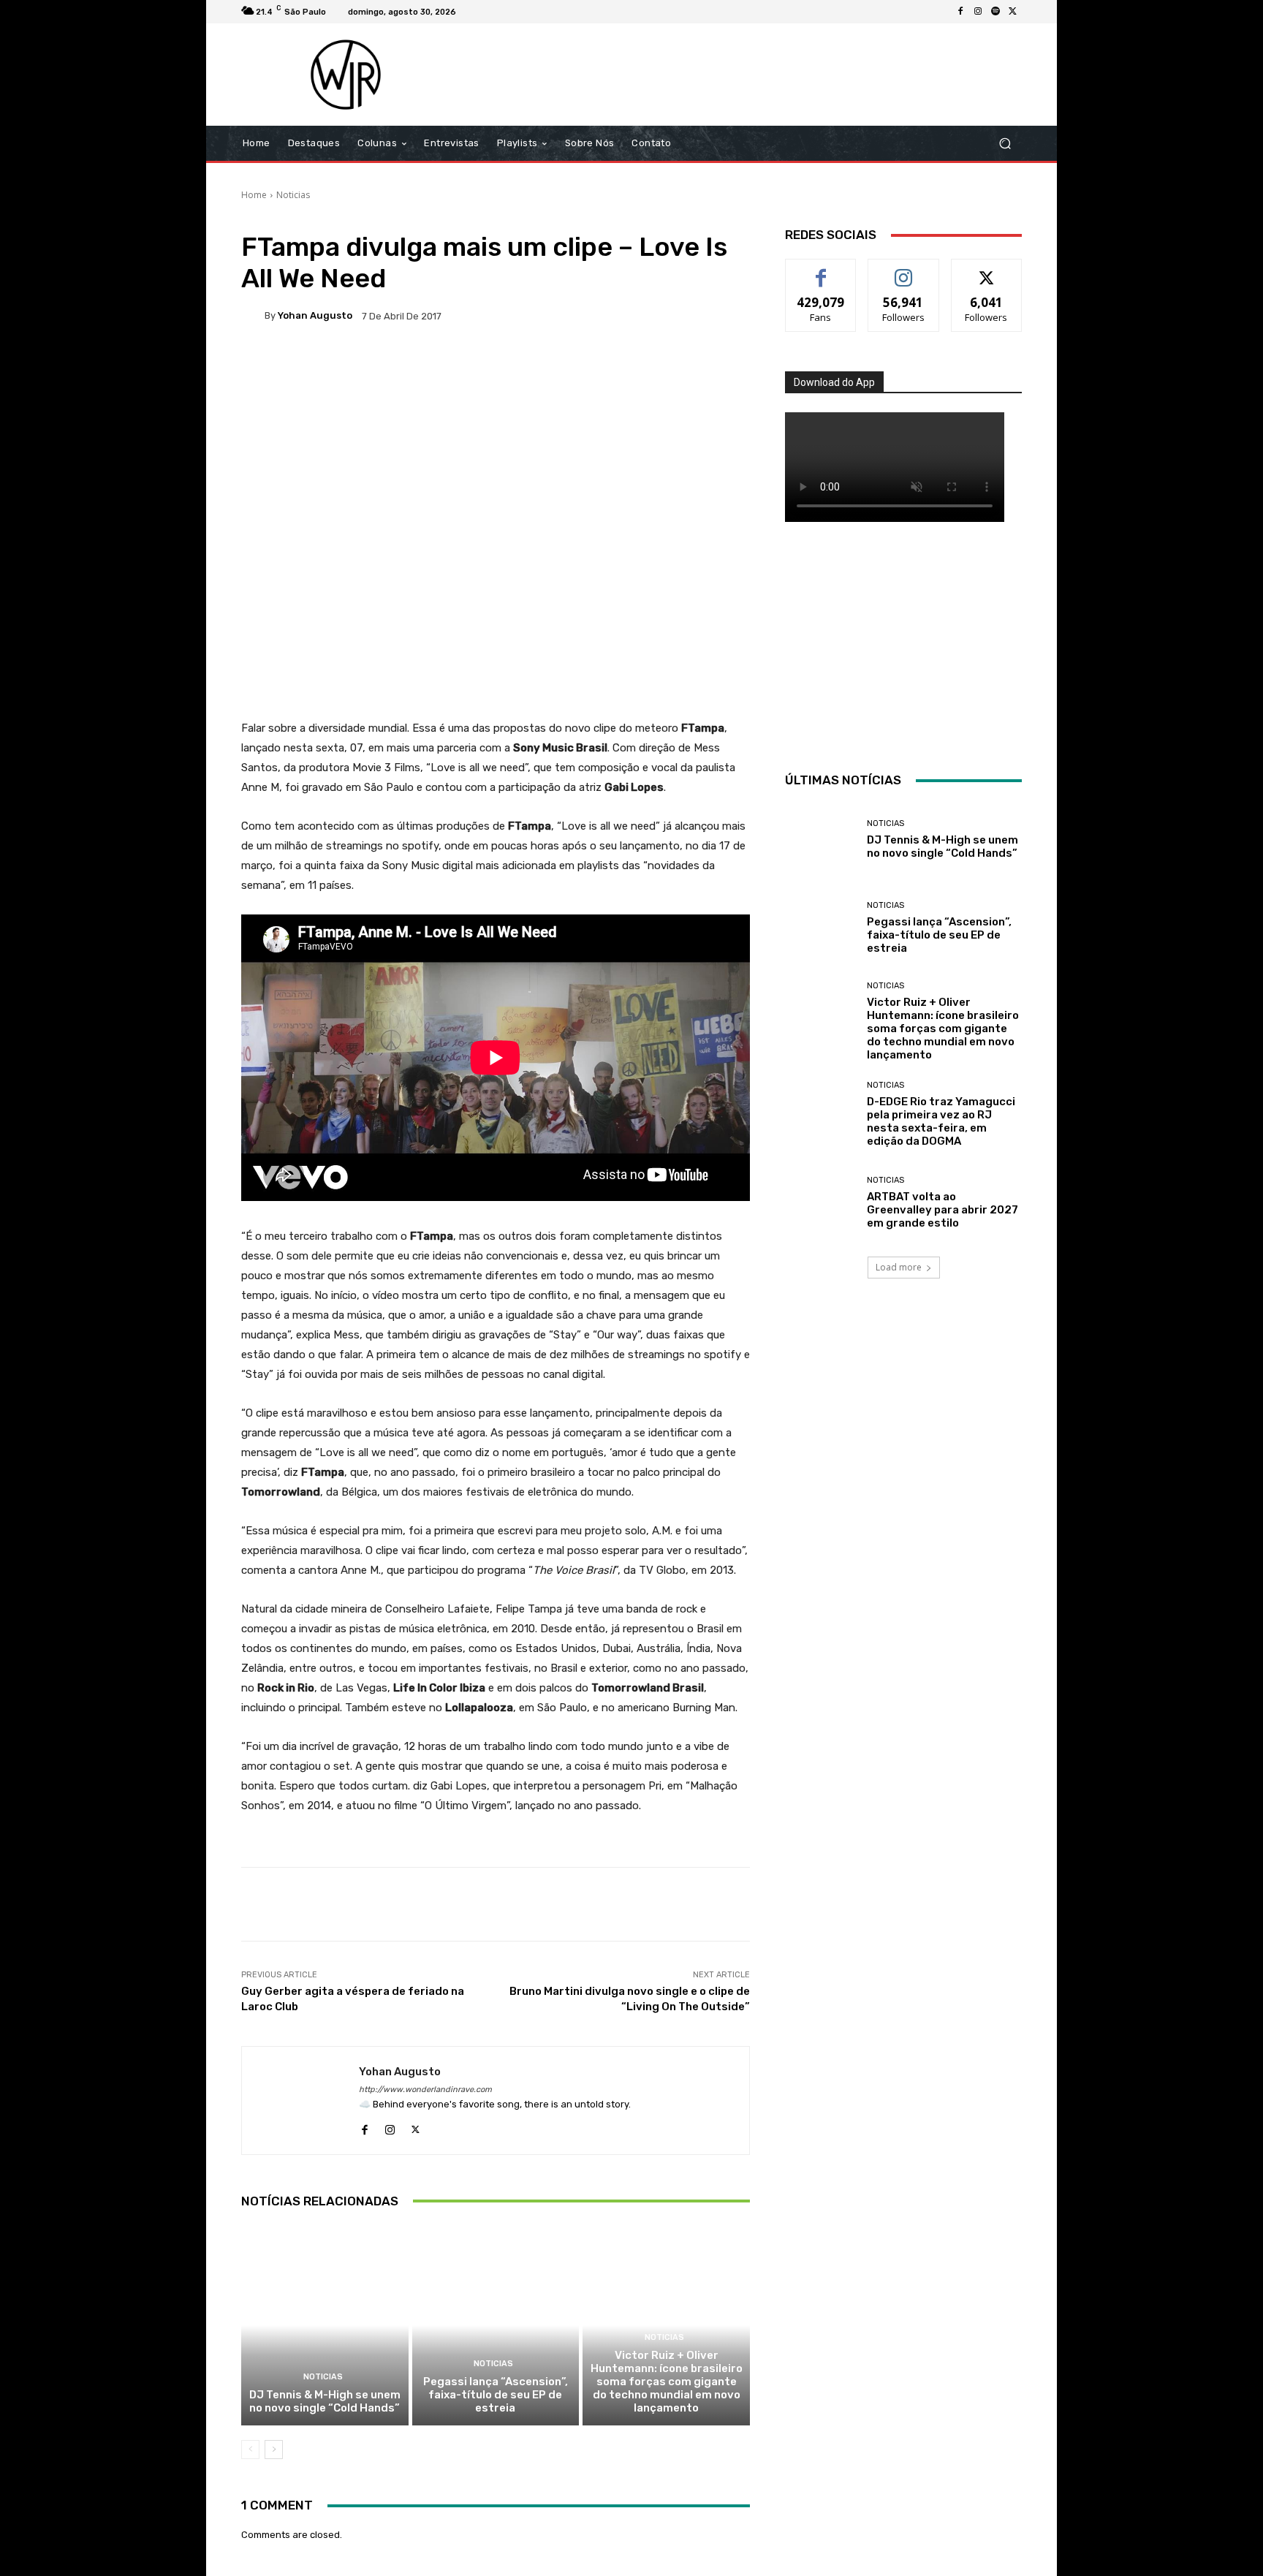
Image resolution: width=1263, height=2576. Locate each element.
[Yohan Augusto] (253, 316)
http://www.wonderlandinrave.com (425, 2090)
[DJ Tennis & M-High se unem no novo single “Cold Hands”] (325, 2325)
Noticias (293, 195)
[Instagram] (978, 12)
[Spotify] (995, 12)
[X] (1013, 12)
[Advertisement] (754, 75)
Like (821, 270)
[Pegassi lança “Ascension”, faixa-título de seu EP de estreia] (496, 2325)
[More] (713, 366)
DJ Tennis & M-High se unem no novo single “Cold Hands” (325, 2401)
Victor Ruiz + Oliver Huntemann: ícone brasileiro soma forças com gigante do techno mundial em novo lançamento (667, 2382)
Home (254, 195)
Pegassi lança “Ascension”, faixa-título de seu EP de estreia (496, 2395)
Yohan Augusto (315, 315)
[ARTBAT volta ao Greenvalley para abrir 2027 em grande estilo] (820, 1203)
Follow (904, 270)
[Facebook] (960, 12)
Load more (899, 1267)
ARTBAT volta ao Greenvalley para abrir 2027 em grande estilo (942, 1210)
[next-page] (274, 2450)
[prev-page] (250, 2450)
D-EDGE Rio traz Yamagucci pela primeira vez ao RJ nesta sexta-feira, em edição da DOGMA (941, 1121)
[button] (1005, 144)
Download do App (834, 382)
